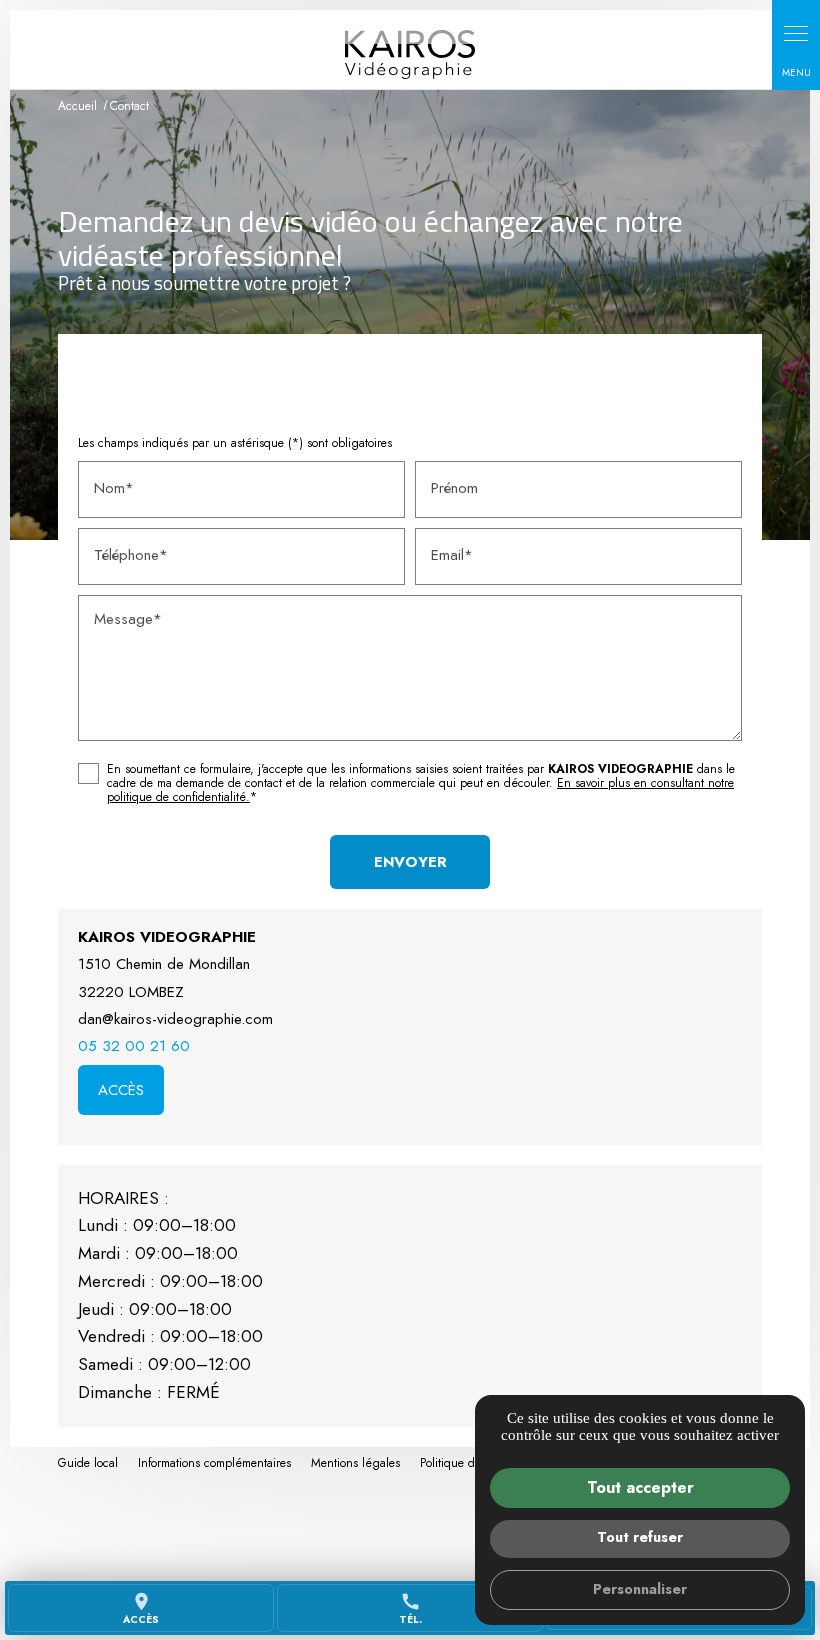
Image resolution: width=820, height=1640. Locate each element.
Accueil (77, 106)
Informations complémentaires (214, 1464)
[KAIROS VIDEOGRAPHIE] (410, 54)
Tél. (410, 1609)
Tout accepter (640, 1487)
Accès (121, 1090)
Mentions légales (355, 1463)
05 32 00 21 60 (134, 1046)
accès (141, 1609)
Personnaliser (640, 1589)
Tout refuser (640, 1537)
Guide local (88, 1463)
